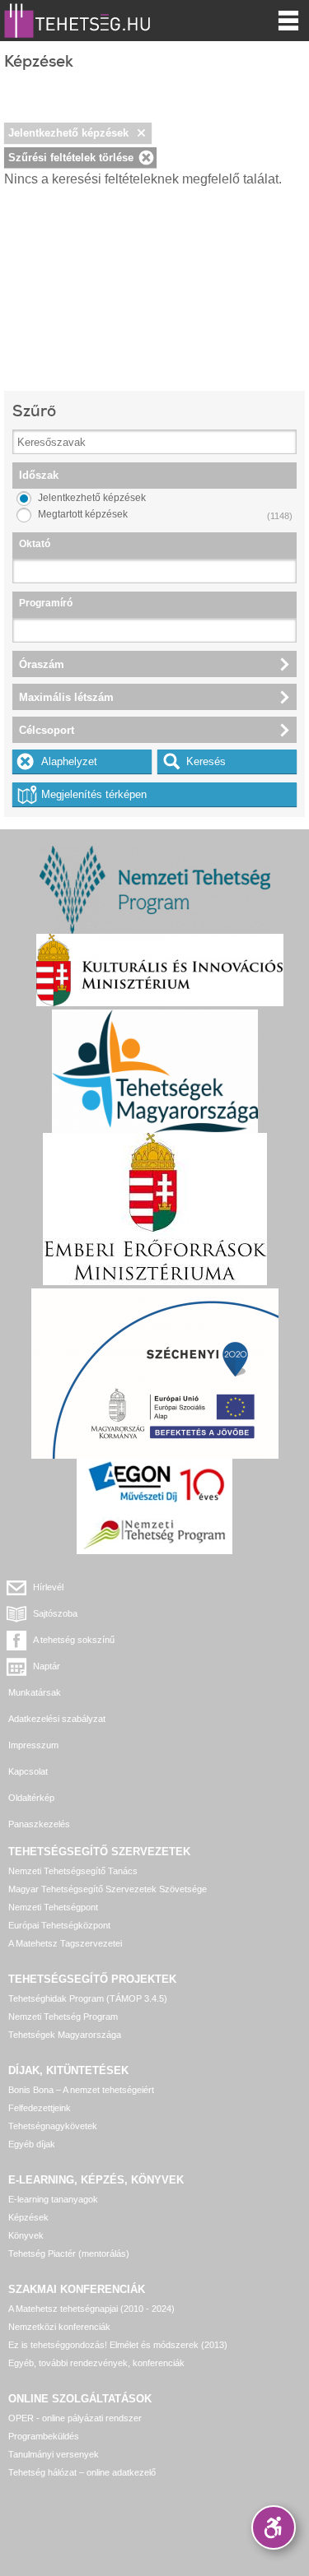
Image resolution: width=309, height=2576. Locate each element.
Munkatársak (35, 1692)
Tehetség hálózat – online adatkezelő (82, 2472)
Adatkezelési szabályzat (57, 1719)
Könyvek (26, 2235)
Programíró (46, 603)
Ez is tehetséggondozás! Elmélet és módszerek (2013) (118, 2345)
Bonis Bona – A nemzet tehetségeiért (81, 2090)
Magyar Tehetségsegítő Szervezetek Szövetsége (108, 1889)
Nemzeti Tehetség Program (63, 2017)
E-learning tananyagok (53, 2199)
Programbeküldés (44, 2436)
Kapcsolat (28, 1771)
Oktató (35, 544)
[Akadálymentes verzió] (274, 2527)
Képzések (28, 2217)
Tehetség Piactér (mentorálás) (69, 2253)
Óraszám (42, 664)
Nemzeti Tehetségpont (53, 1907)
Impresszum (33, 1745)
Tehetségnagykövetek (53, 2126)
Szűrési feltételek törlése (71, 158)
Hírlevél (48, 1587)
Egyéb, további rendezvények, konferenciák (96, 2363)
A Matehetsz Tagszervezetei (65, 1943)
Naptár (47, 1666)
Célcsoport (47, 730)
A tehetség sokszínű (74, 1640)
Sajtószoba (55, 1613)
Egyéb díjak (32, 2144)
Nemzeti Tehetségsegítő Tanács (73, 1871)
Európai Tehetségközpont (59, 1925)
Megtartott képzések (83, 514)
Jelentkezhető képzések (68, 133)
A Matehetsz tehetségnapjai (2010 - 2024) (91, 2309)
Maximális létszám (66, 697)
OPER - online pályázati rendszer (75, 2418)
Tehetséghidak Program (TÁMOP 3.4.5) (88, 1998)
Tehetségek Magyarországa (65, 2035)
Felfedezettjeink (40, 2108)
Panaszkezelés (39, 1824)
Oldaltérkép (31, 1798)
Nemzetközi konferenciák (59, 2327)
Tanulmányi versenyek (54, 2454)
